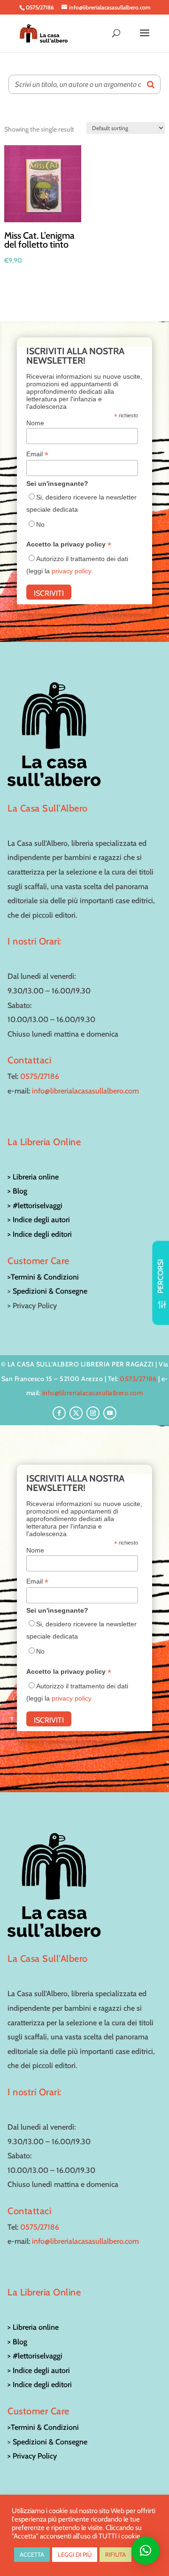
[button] (146, 2551)
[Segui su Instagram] (93, 1413)
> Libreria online (33, 1177)
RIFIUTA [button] (115, 2554)
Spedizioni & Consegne (50, 1291)
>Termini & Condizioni (43, 1277)
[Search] (151, 84)
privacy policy (72, 571)
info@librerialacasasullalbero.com (85, 1091)
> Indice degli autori (39, 1220)
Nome (35, 423)
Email (37, 454)
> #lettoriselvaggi (35, 1206)
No (40, 524)
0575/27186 (40, 1076)
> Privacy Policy (32, 2456)
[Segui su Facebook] (59, 1413)
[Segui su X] (76, 1413)
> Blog (17, 1191)
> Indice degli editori (40, 1234)
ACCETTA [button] (32, 2554)
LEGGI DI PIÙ (75, 2554)
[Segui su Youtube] (110, 1413)
